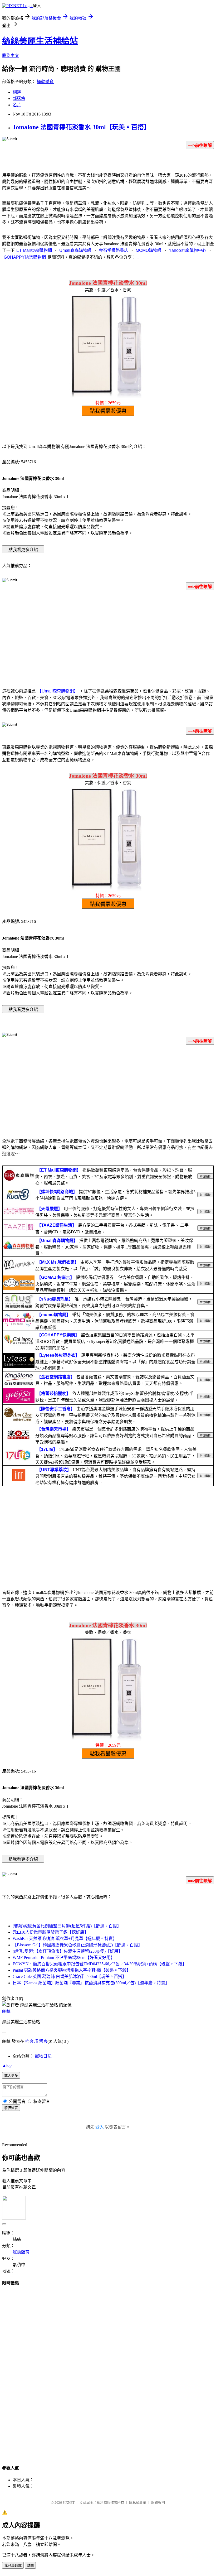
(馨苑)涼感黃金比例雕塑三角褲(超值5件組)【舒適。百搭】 (67, 1926)
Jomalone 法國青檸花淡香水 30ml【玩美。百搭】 (81, 127)
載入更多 (11, 2076)
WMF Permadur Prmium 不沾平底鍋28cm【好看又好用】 (64, 1958)
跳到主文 (11, 56)
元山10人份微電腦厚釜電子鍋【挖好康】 (51, 1932)
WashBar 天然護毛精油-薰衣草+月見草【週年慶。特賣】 (65, 1939)
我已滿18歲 (13, 2566)
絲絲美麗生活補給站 (40, 41)
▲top (7, 2065)
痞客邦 (32, 2041)
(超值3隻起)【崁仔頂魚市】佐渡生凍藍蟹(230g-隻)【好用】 (68, 1951)
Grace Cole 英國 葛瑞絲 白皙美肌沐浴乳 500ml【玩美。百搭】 (70, 1976)
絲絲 (6, 2011)
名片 (17, 105)
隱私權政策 (138, 2503)
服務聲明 (158, 2503)
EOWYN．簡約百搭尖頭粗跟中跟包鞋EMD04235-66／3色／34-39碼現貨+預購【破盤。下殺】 (100, 1964)
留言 (43, 2041)
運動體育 (45, 82)
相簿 (17, 92)
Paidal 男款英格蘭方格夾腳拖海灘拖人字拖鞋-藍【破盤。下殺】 (72, 1970)
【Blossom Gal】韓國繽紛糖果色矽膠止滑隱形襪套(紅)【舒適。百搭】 (77, 1945)
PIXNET (69, 2503)
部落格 (19, 98)
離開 (30, 2566)
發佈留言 (11, 2108)
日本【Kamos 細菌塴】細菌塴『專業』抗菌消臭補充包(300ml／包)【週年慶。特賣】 (91, 1983)
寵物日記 (43, 2056)
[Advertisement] (108, 636)
